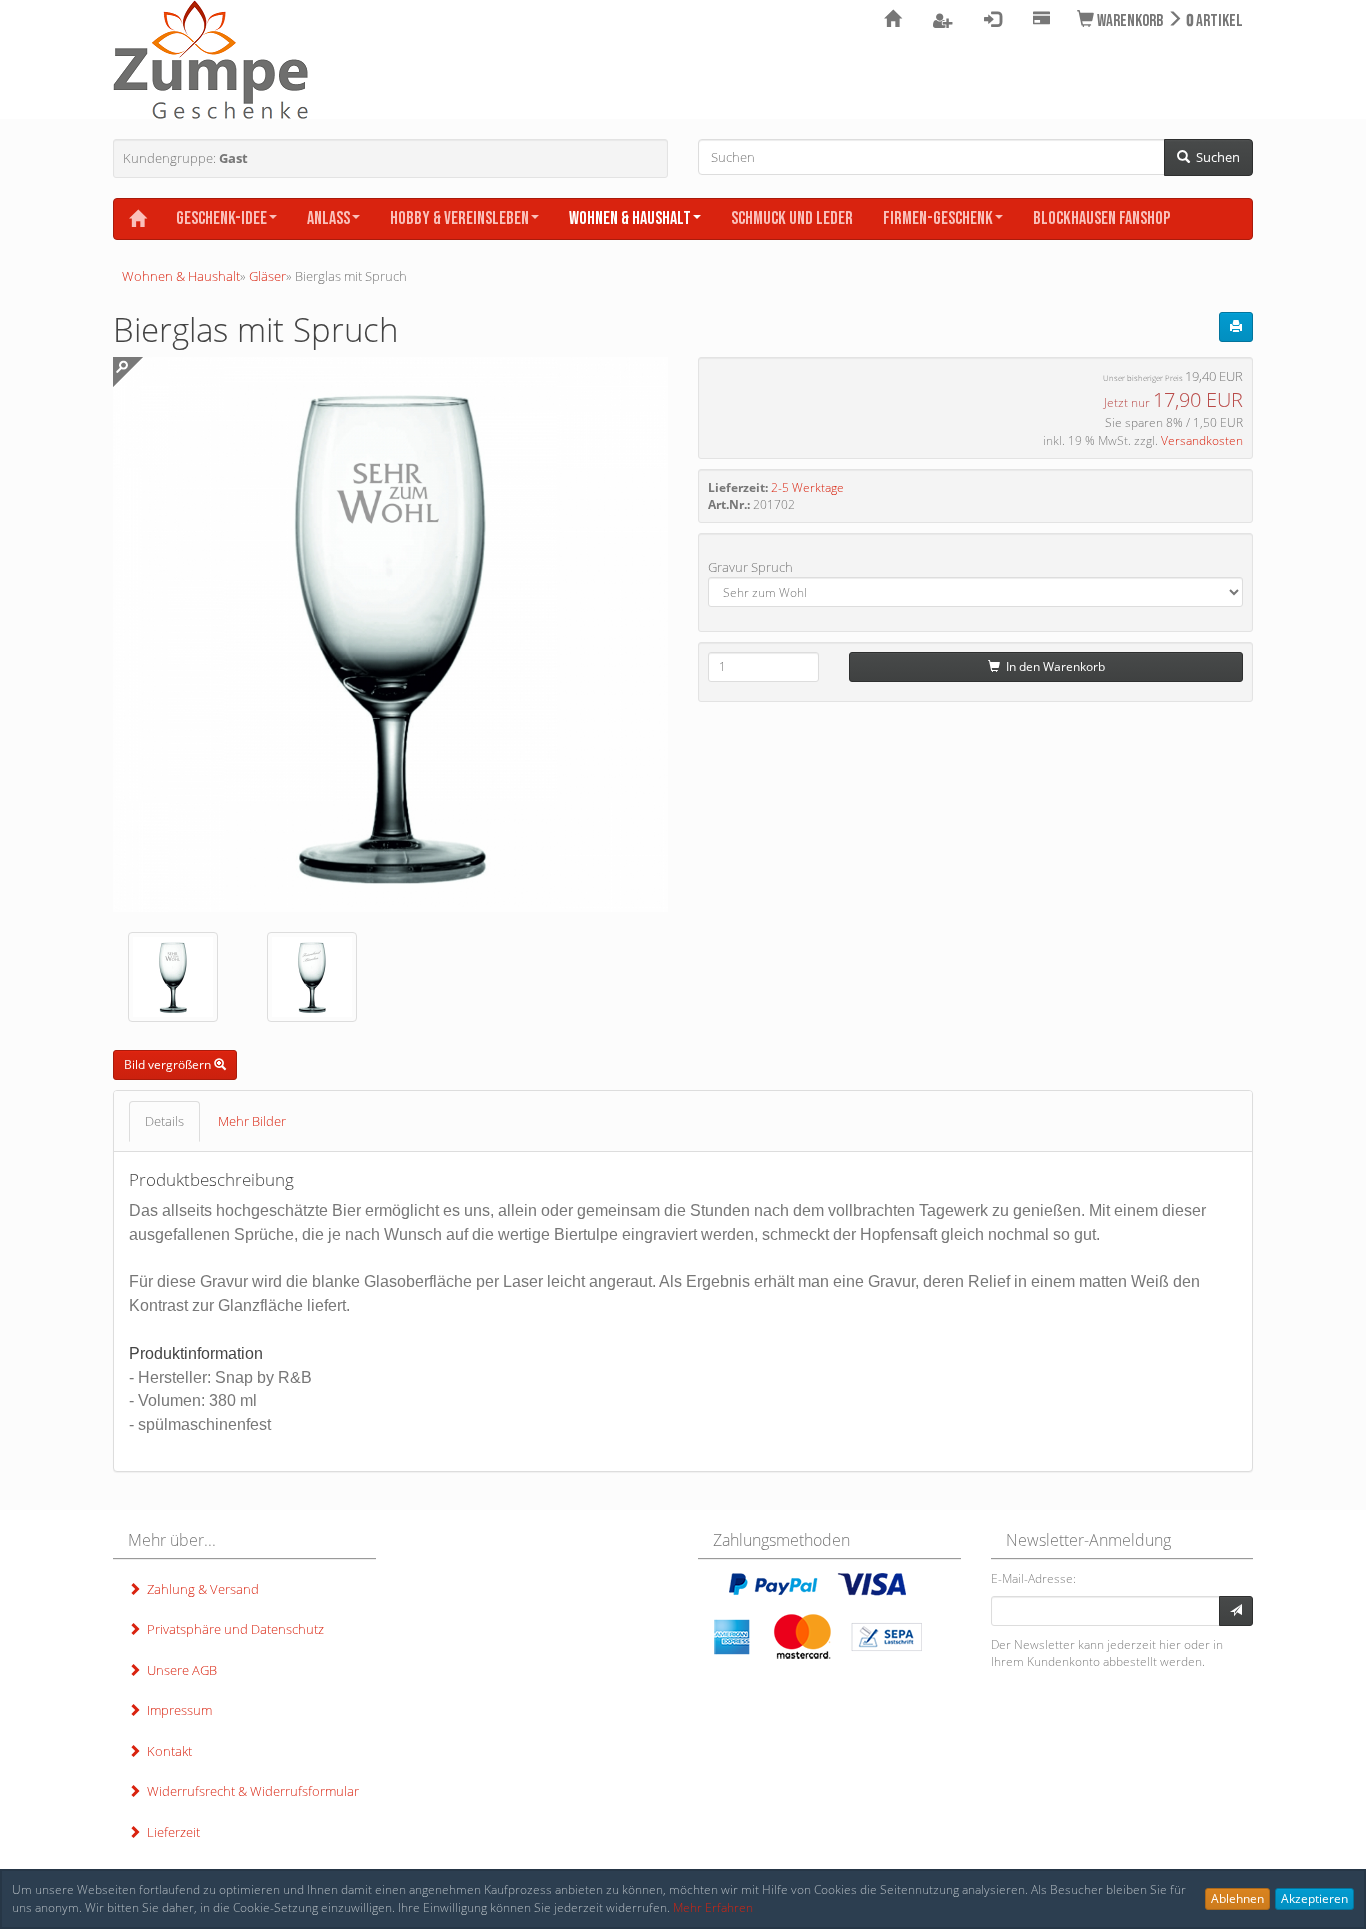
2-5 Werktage (807, 487)
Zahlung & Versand (200, 1589)
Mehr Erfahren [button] (713, 1907)
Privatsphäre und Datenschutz (232, 1629)
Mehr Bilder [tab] (252, 1121)
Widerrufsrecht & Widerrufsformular (250, 1791)
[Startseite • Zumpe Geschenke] (210, 60)
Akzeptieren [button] (1314, 1898)
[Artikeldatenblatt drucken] (1236, 327)
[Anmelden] (1236, 1611)
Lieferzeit (170, 1832)
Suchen (1215, 157)
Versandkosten (1202, 440)
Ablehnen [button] (1237, 1898)
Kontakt (166, 1751)
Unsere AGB (179, 1670)
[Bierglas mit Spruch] (173, 977)
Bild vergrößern (169, 1064)
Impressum (176, 1710)
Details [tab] (164, 1121)
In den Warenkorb (1052, 666)
